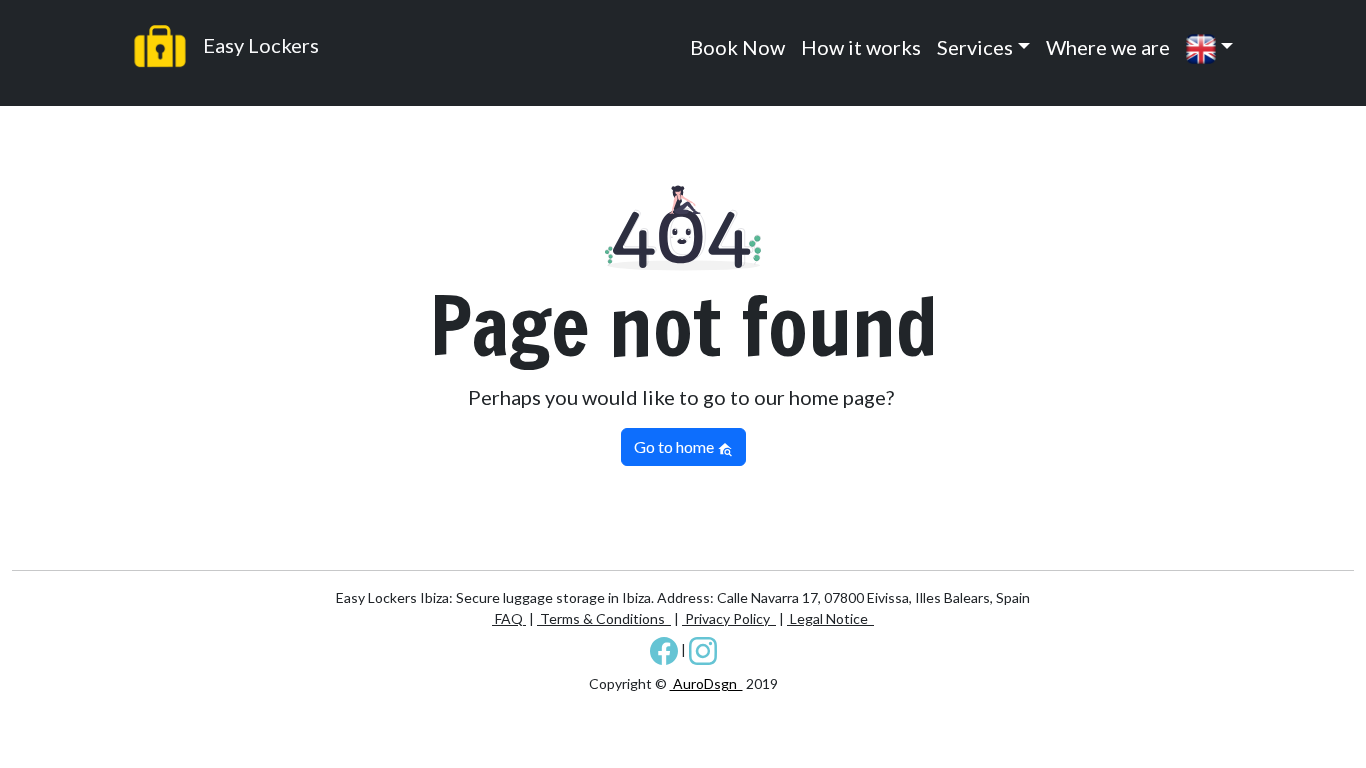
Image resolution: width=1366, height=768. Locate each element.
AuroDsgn (706, 683)
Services (975, 47)
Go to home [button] (675, 446)
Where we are (1108, 47)
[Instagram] (703, 649)
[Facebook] (664, 649)
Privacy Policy (729, 618)
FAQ (509, 618)
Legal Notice (830, 618)
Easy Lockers (259, 45)
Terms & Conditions (604, 618)
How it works (861, 47)
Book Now (737, 47)
